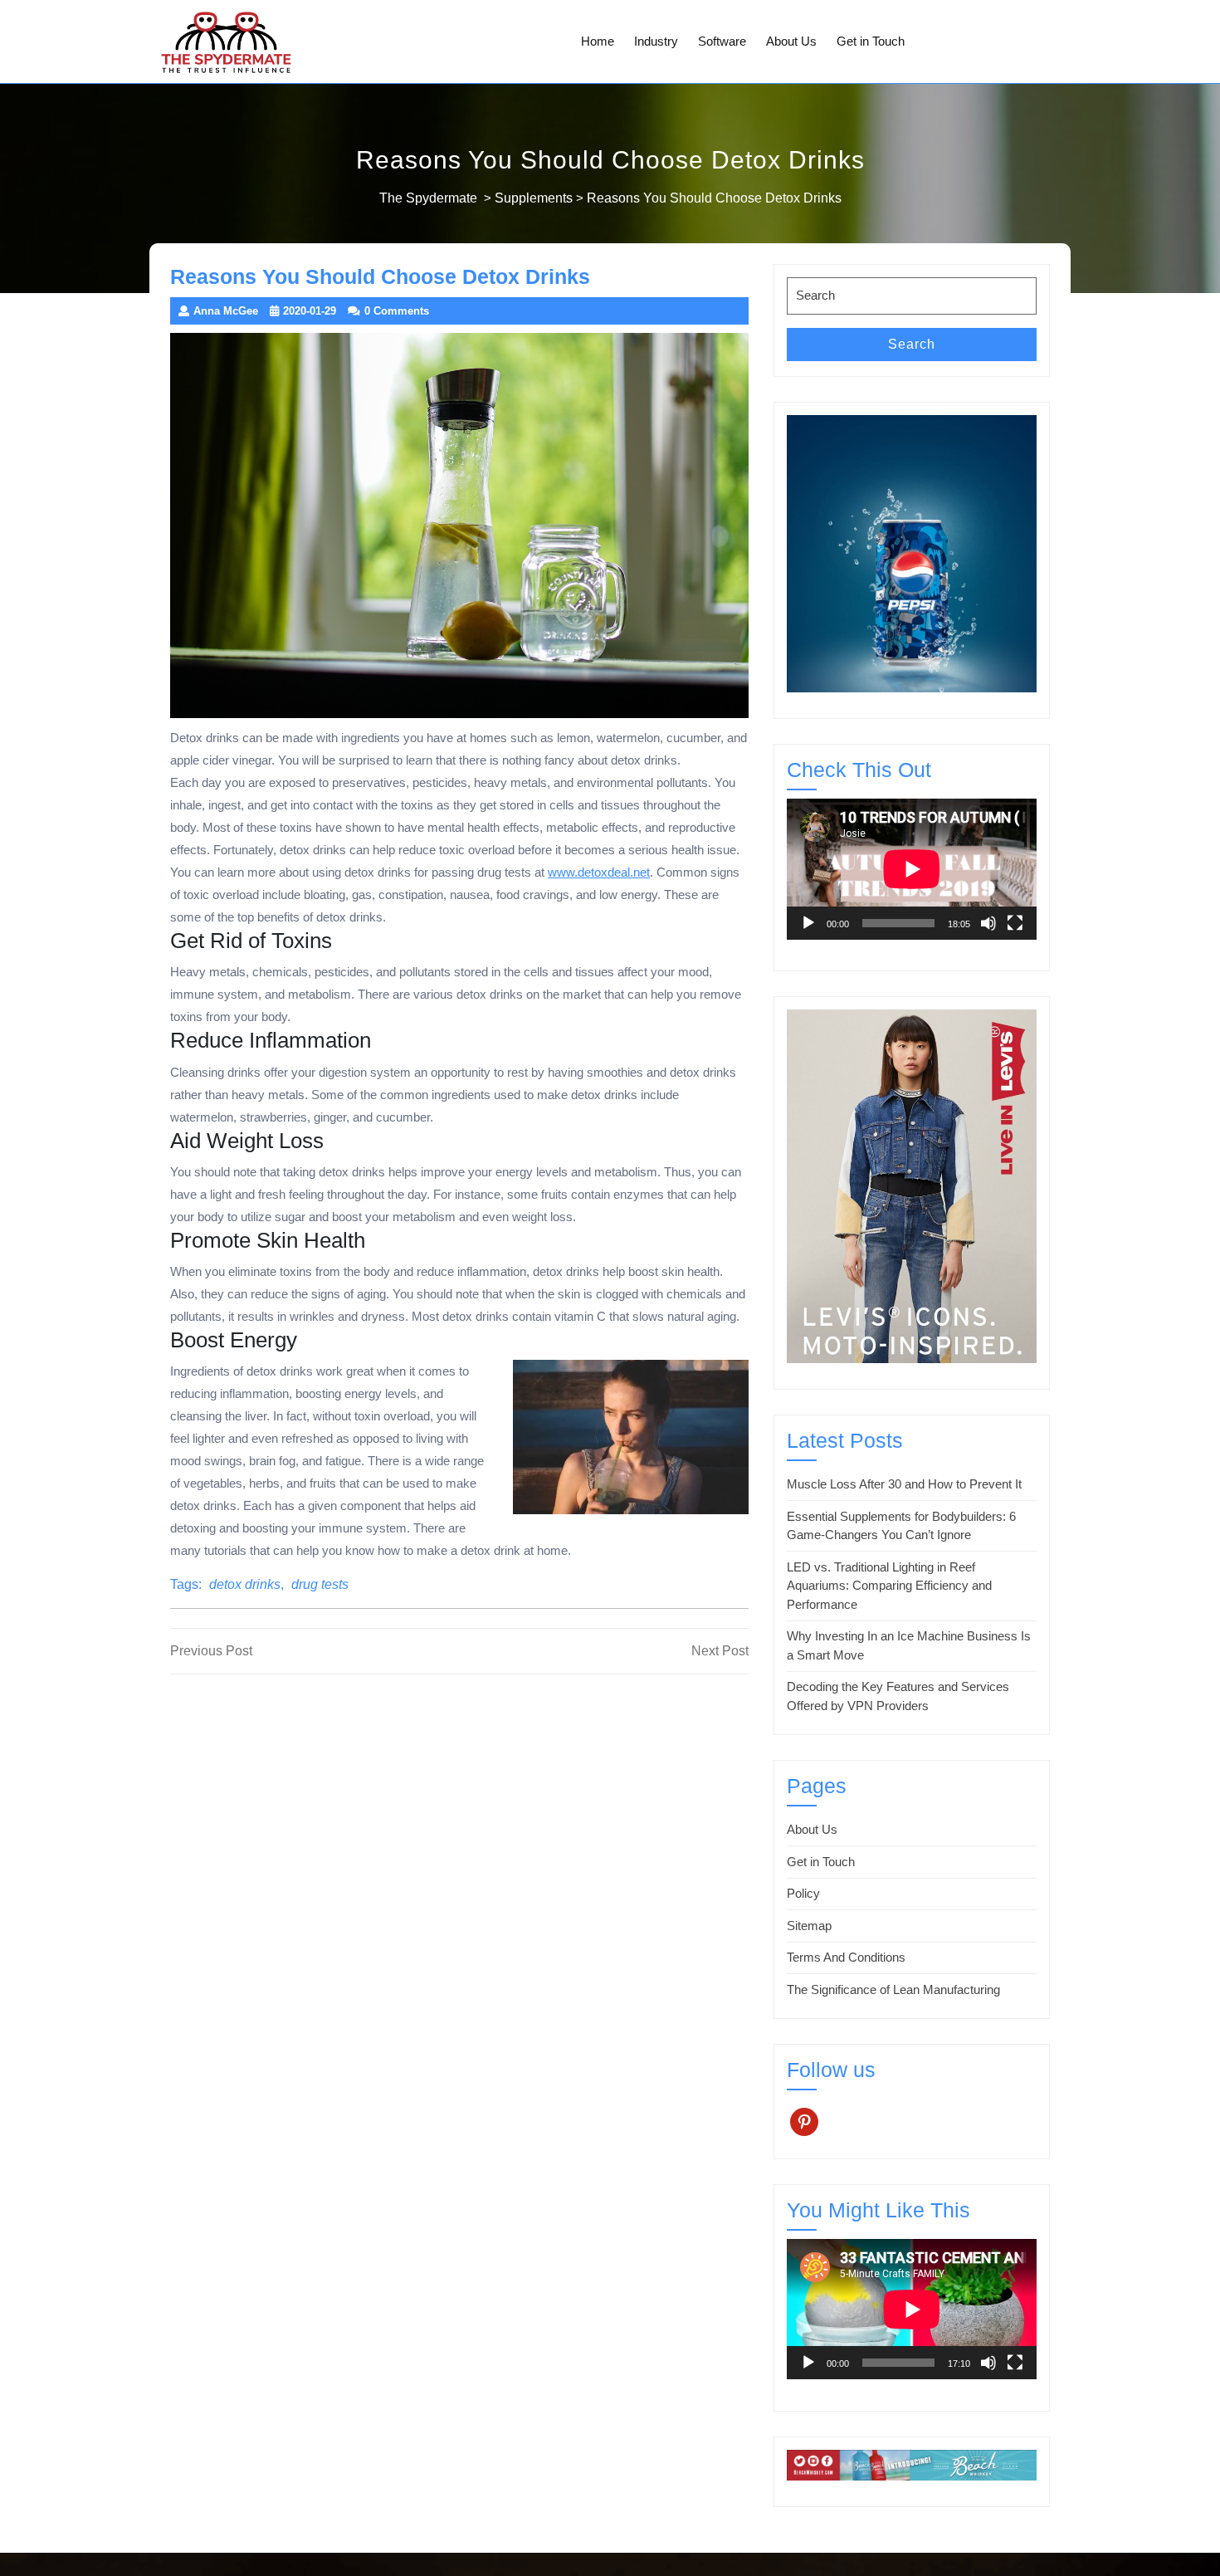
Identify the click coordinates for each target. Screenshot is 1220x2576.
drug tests (320, 1584)
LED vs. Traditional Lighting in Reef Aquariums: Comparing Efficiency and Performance (889, 1586)
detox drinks (245, 1584)
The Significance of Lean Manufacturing (893, 1989)
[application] (912, 869)
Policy (803, 1893)
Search (912, 344)
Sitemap (809, 1926)
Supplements (534, 198)
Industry (656, 41)
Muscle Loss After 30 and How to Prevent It (904, 1484)
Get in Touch (871, 41)
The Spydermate (428, 198)
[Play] (808, 923)
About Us (791, 41)
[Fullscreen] (1015, 923)
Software (722, 41)
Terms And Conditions (846, 1957)
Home (598, 41)
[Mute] (988, 923)
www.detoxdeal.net (599, 872)
